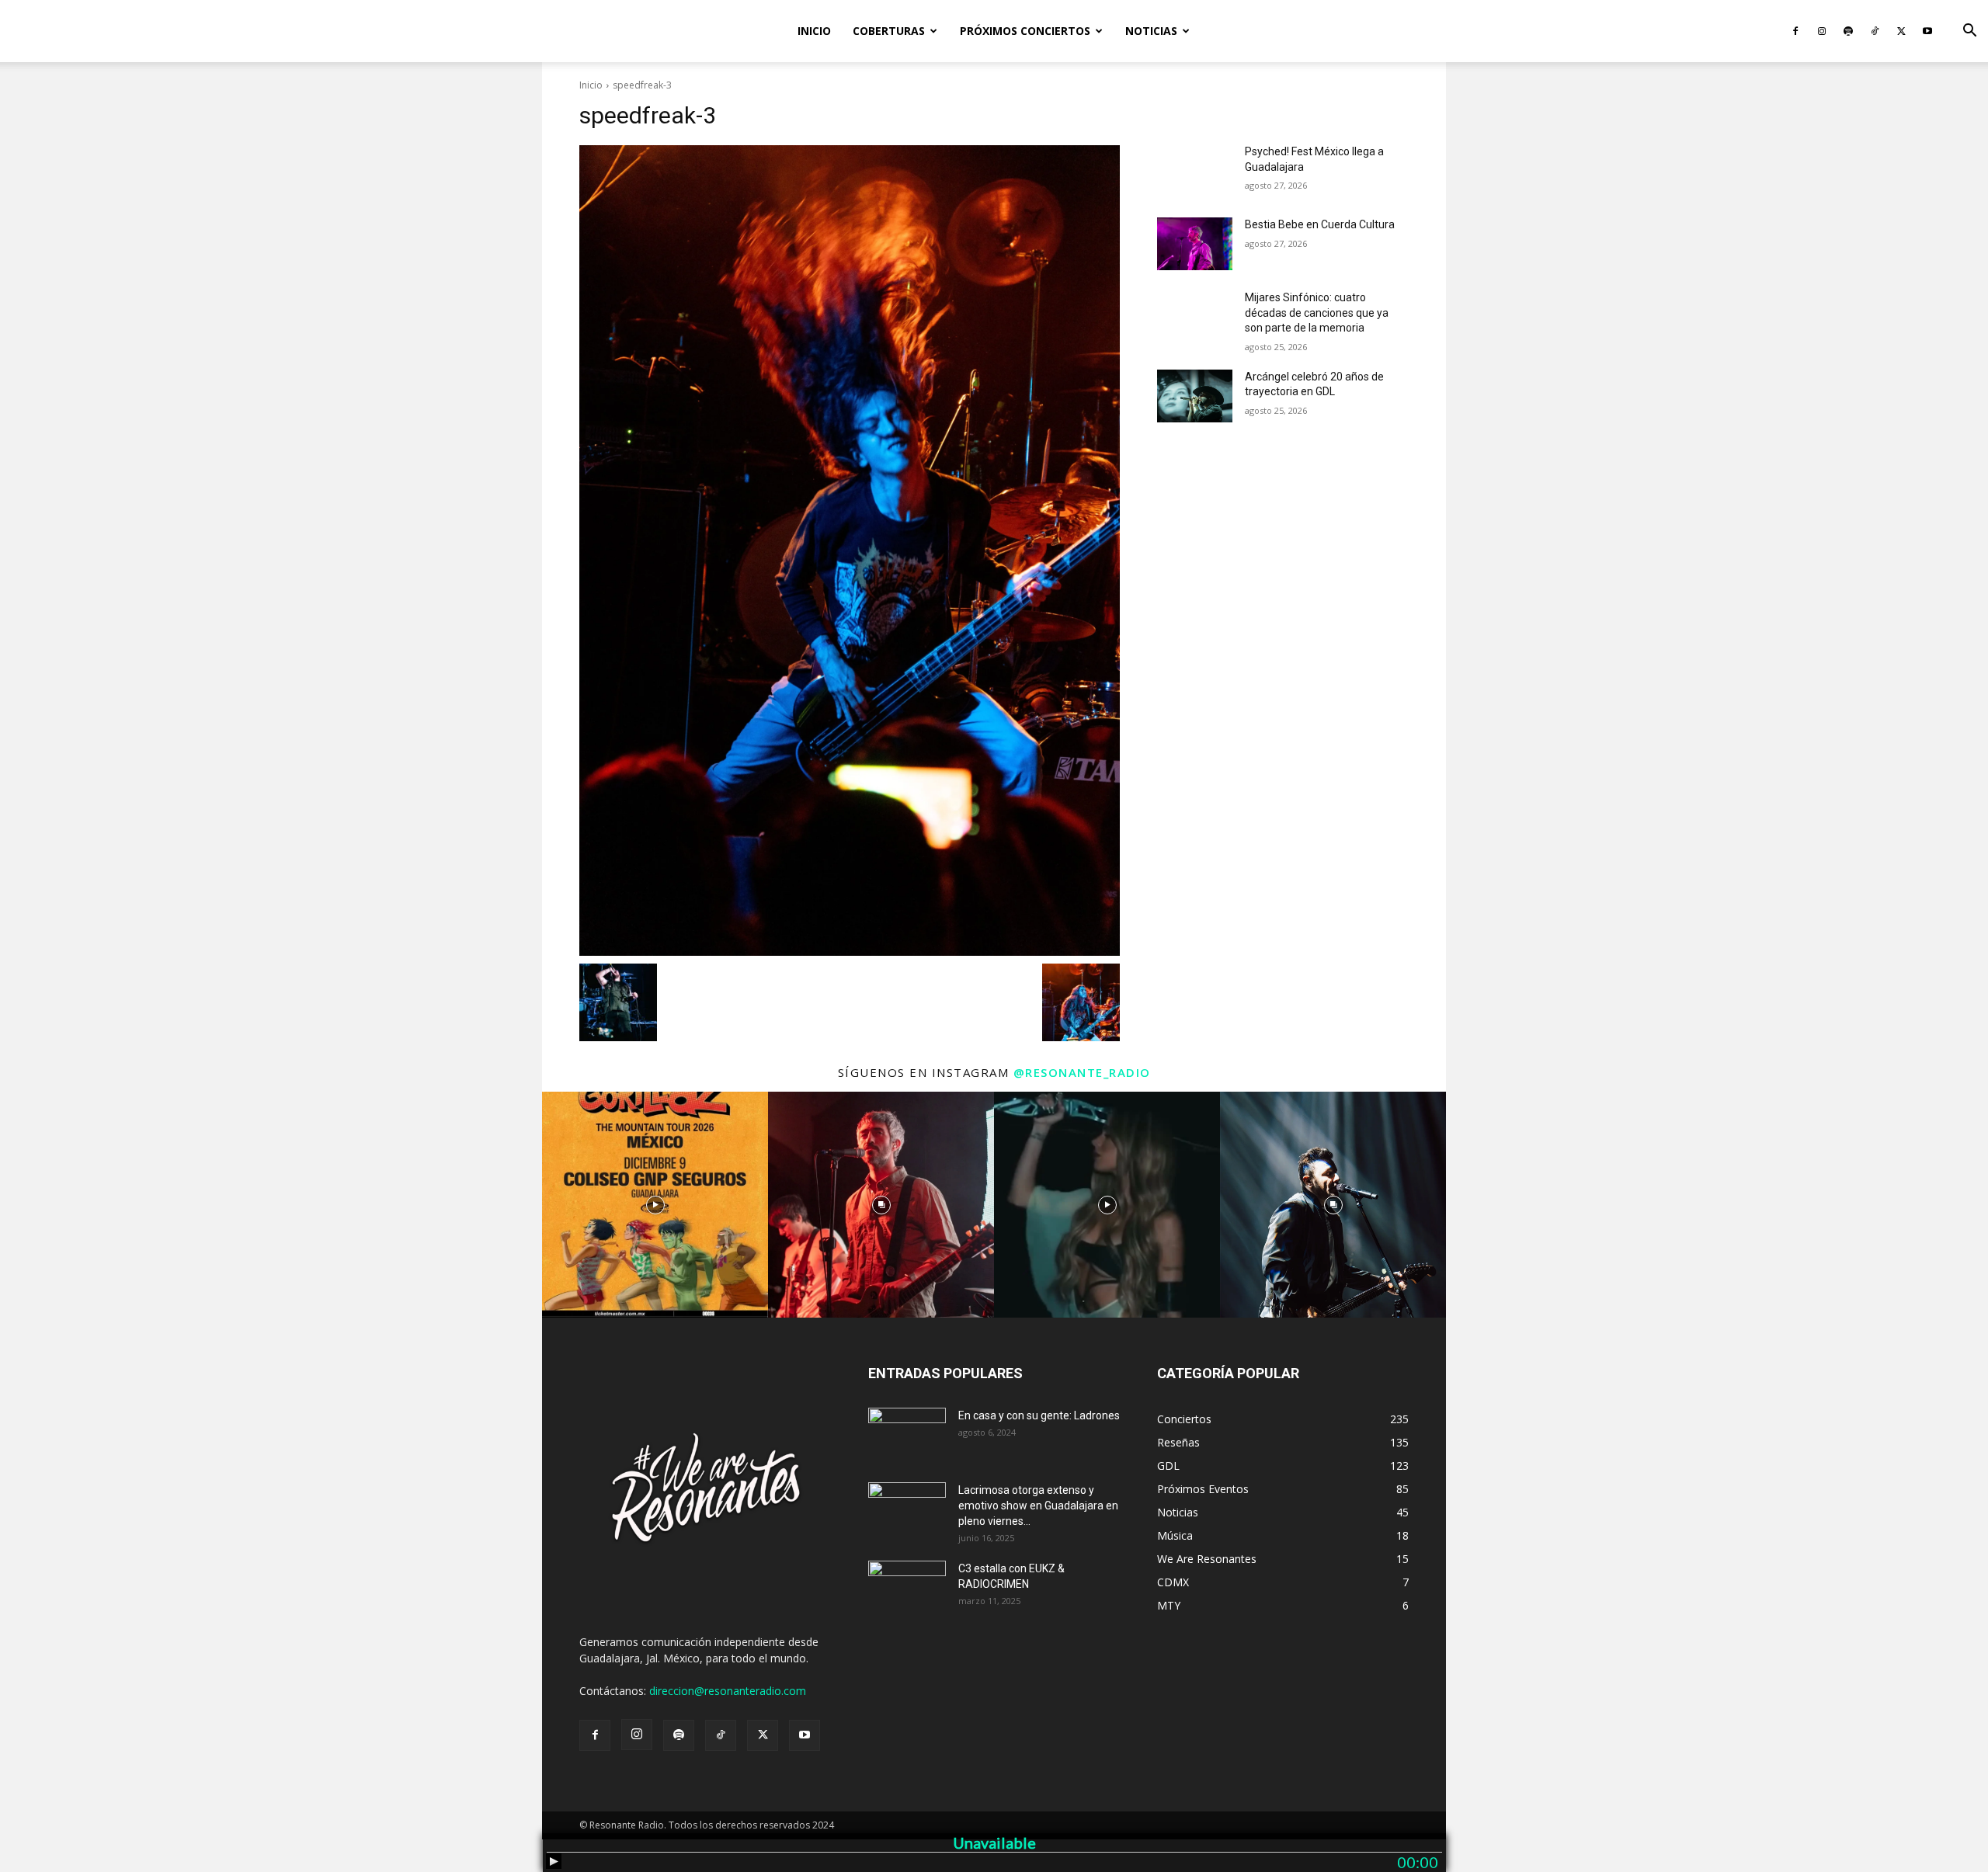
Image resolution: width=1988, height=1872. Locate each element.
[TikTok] (1875, 31)
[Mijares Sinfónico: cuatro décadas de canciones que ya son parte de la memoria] (1195, 317)
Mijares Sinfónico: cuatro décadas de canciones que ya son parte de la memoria (1317, 313)
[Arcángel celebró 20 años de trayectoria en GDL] (1195, 396)
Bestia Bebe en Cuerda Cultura (1320, 224)
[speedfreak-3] (850, 550)
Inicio (814, 31)
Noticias (1151, 31)
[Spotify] (1848, 31)
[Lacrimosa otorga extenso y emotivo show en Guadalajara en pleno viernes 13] (907, 1509)
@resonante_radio (1082, 1072)
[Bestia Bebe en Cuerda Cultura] (1195, 244)
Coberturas (889, 31)
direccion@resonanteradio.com (728, 1691)
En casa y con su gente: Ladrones (1039, 1415)
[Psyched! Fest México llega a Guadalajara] (1195, 171)
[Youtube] (1927, 31)
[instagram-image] (655, 1205)
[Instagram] (1822, 31)
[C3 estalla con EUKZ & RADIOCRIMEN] (907, 1588)
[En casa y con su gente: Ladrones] (907, 1435)
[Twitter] (1901, 31)
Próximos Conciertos (1025, 31)
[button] (1969, 32)
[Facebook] (1795, 31)
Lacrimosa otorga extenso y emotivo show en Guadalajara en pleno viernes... (1038, 1506)
